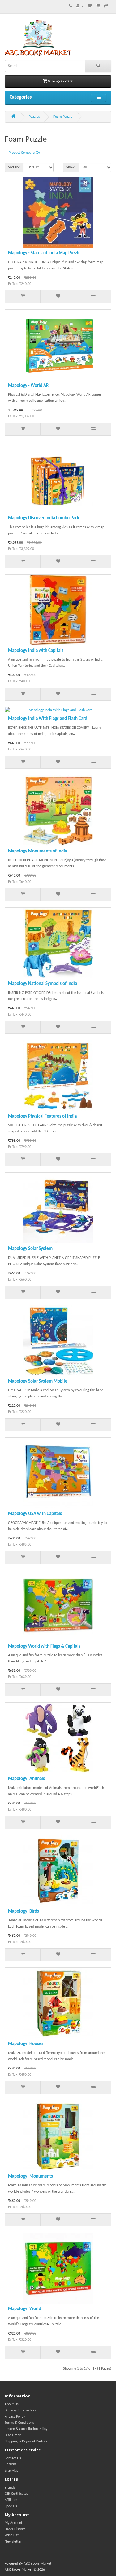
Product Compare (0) (24, 153)
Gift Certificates (16, 2494)
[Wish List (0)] (90, 6)
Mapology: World (25, 2309)
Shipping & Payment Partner (26, 2441)
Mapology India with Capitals (36, 651)
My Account (13, 2523)
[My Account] (80, 6)
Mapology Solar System (30, 1249)
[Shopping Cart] (98, 6)
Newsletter (13, 2542)
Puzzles (34, 117)
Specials (11, 2506)
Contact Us (13, 2458)
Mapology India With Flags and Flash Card (48, 719)
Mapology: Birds (24, 1912)
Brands (10, 2488)
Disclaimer (13, 2435)
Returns (11, 2464)
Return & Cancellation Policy (26, 2429)
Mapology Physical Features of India (42, 1116)
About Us (12, 2404)
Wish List (12, 2535)
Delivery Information (20, 2410)
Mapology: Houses (26, 2044)
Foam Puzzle (63, 117)
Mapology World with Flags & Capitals (44, 1647)
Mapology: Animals (26, 1779)
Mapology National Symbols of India (43, 984)
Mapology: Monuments (30, 2177)
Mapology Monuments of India (38, 851)
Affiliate (11, 2500)
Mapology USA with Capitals (35, 1514)
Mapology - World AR (28, 386)
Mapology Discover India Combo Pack (44, 518)
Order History (15, 2529)
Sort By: (14, 167)
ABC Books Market (37, 2564)
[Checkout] (106, 6)
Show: (71, 167)
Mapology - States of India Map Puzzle (44, 253)
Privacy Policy (15, 2417)
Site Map (11, 2471)
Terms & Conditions (19, 2423)
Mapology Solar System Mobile (38, 1381)
